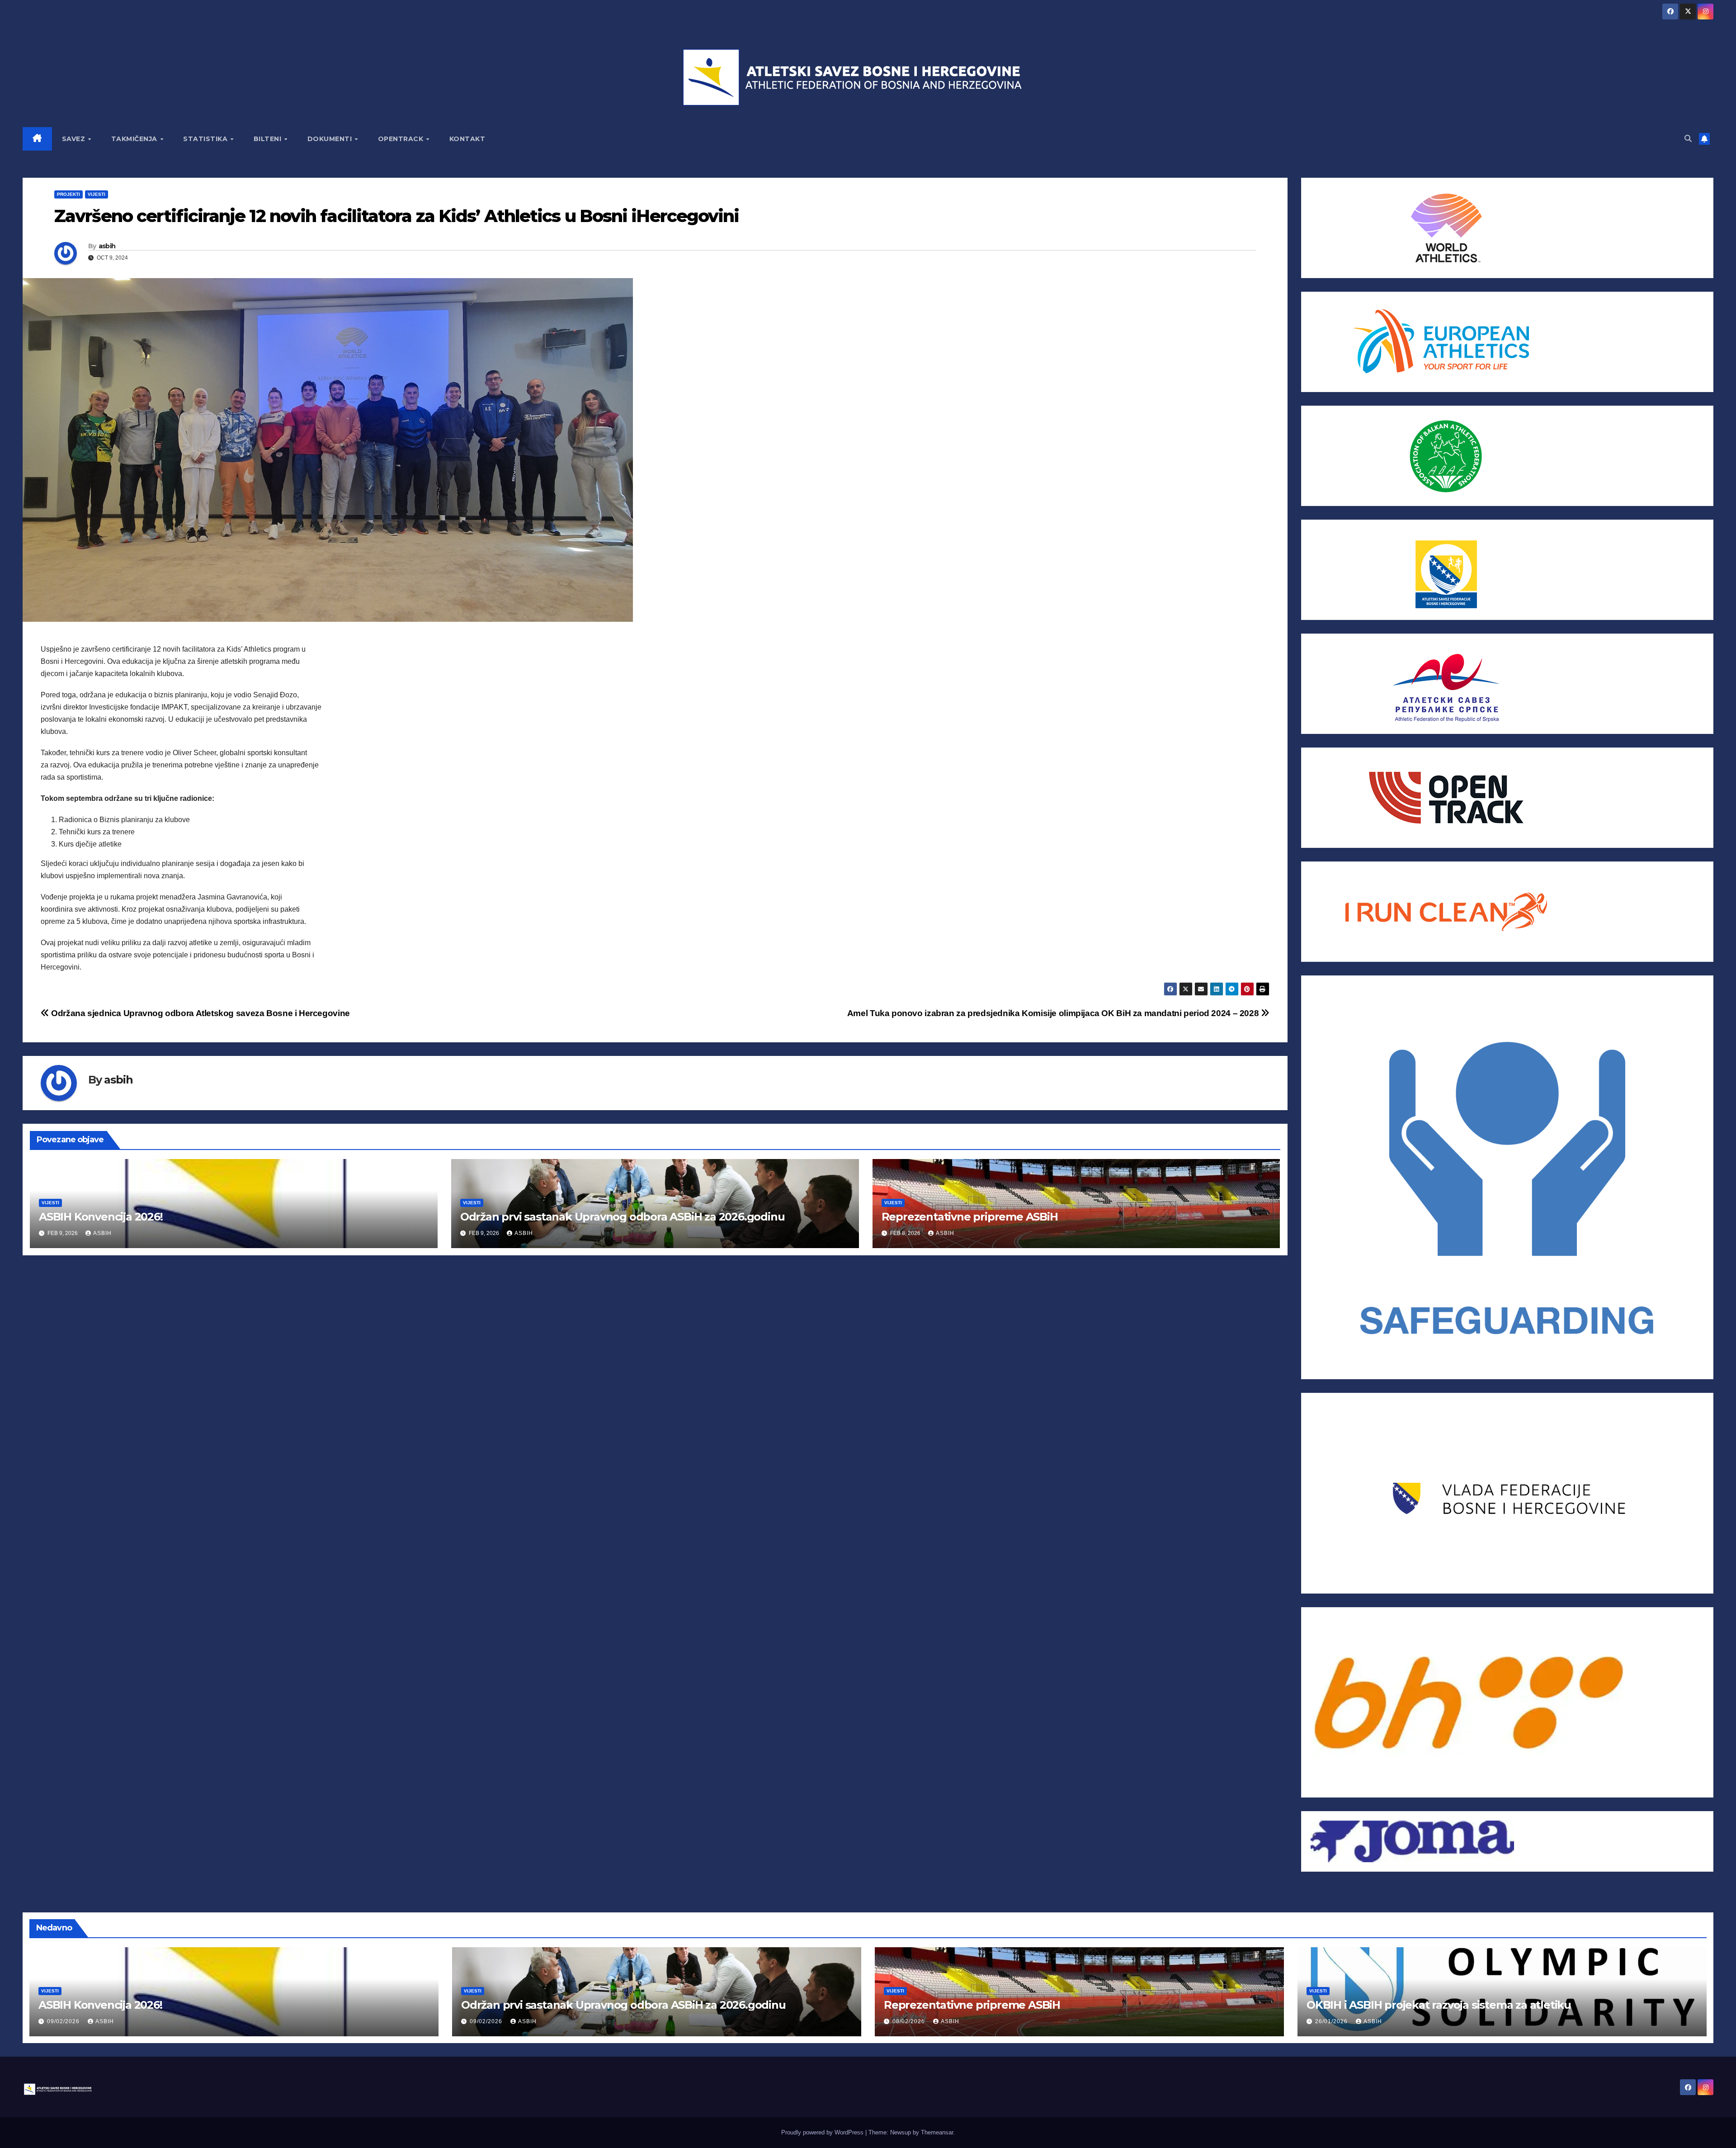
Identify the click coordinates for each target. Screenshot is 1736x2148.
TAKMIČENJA (135, 139)
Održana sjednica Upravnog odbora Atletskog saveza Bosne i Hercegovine (200, 1013)
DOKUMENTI (331, 139)
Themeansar (937, 2132)
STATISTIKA (206, 139)
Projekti (68, 194)
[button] (1688, 139)
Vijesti (97, 194)
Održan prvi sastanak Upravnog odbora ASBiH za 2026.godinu (623, 1217)
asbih (107, 246)
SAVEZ (75, 139)
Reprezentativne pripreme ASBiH (970, 1217)
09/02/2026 (64, 2021)
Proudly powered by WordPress (823, 2132)
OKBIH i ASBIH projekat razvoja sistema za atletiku (1439, 2005)
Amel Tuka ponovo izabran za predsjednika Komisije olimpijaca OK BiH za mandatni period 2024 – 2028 (1054, 1013)
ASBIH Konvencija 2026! (101, 1217)
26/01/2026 (1332, 2021)
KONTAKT (467, 139)
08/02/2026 (910, 2021)
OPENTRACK (402, 139)
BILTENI (269, 139)
